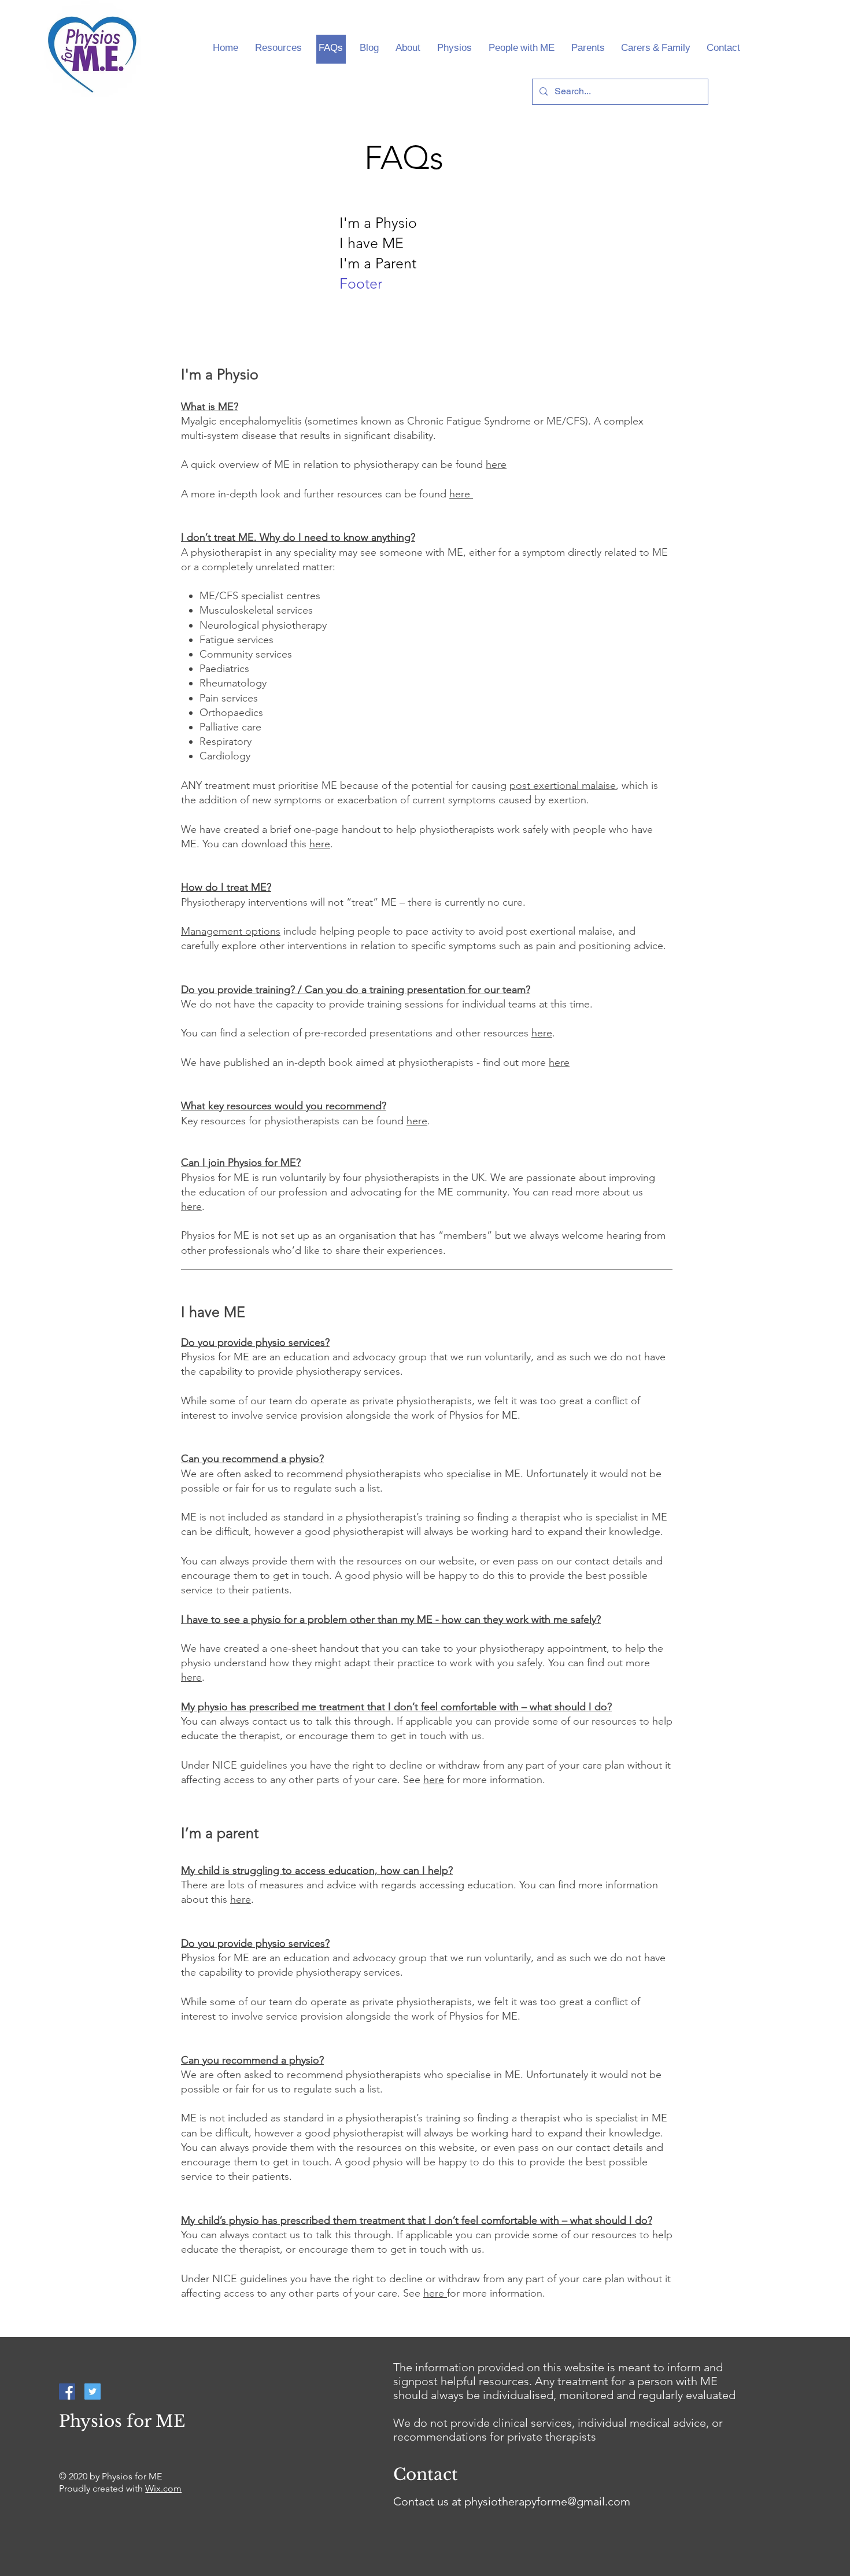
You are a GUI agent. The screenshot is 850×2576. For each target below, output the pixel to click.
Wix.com (163, 2488)
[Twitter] (93, 2392)
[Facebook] (67, 2392)
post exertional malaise (563, 785)
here (496, 464)
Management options (231, 931)
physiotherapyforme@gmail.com (547, 2501)
